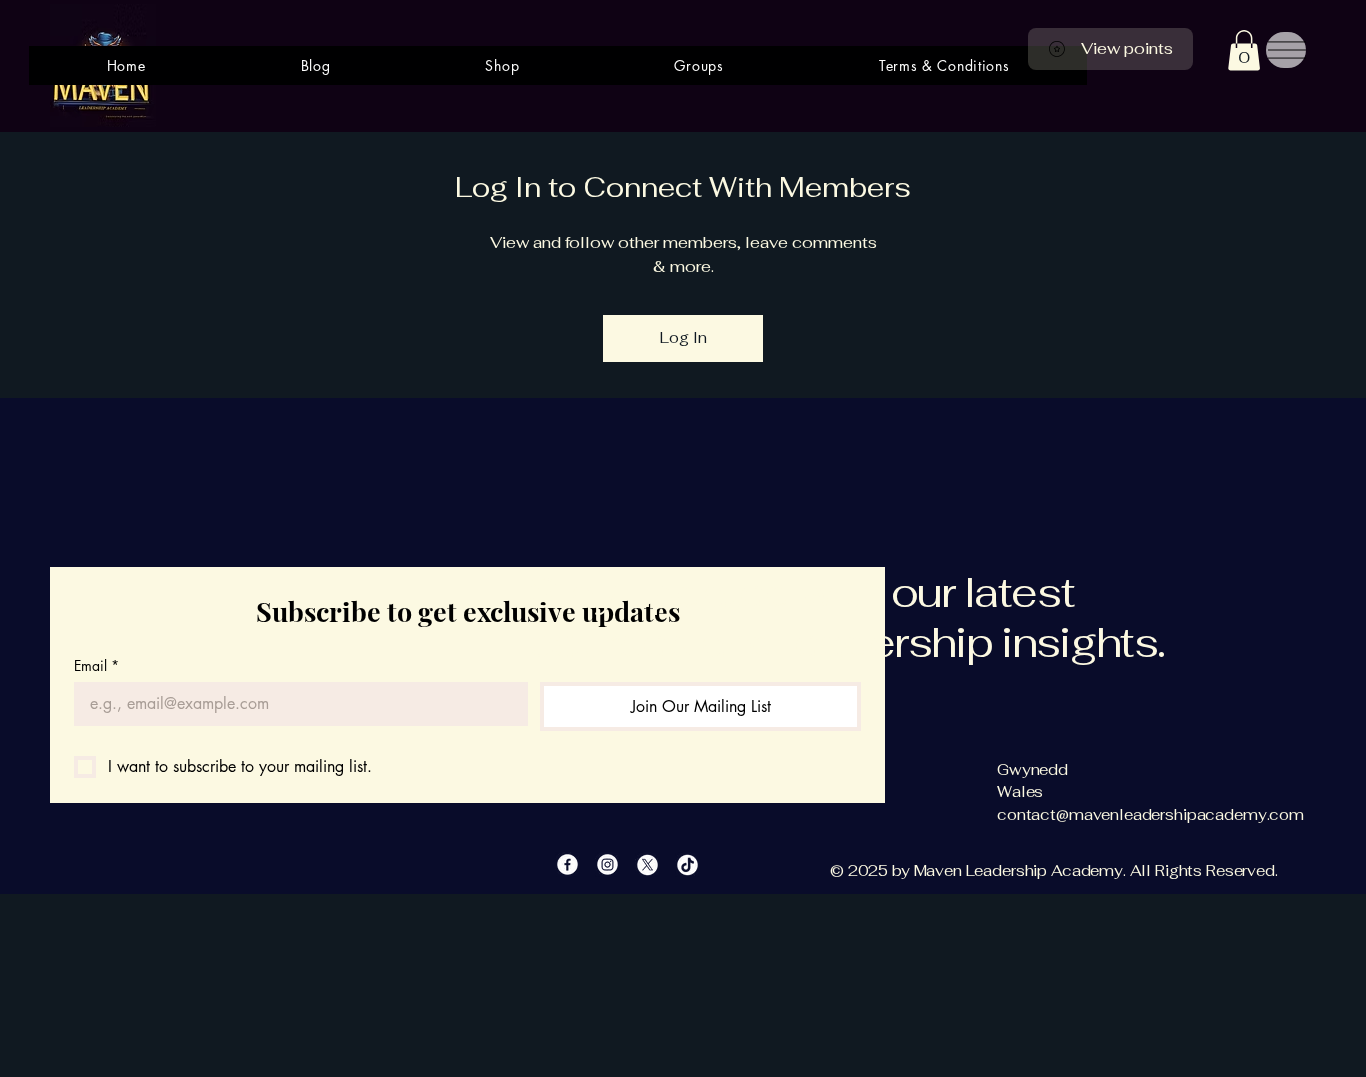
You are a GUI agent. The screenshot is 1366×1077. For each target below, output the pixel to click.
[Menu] (1286, 50)
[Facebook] (567, 864)
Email (96, 665)
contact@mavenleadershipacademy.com (1150, 814)
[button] (1244, 50)
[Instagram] (607, 864)
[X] (647, 864)
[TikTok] (687, 864)
